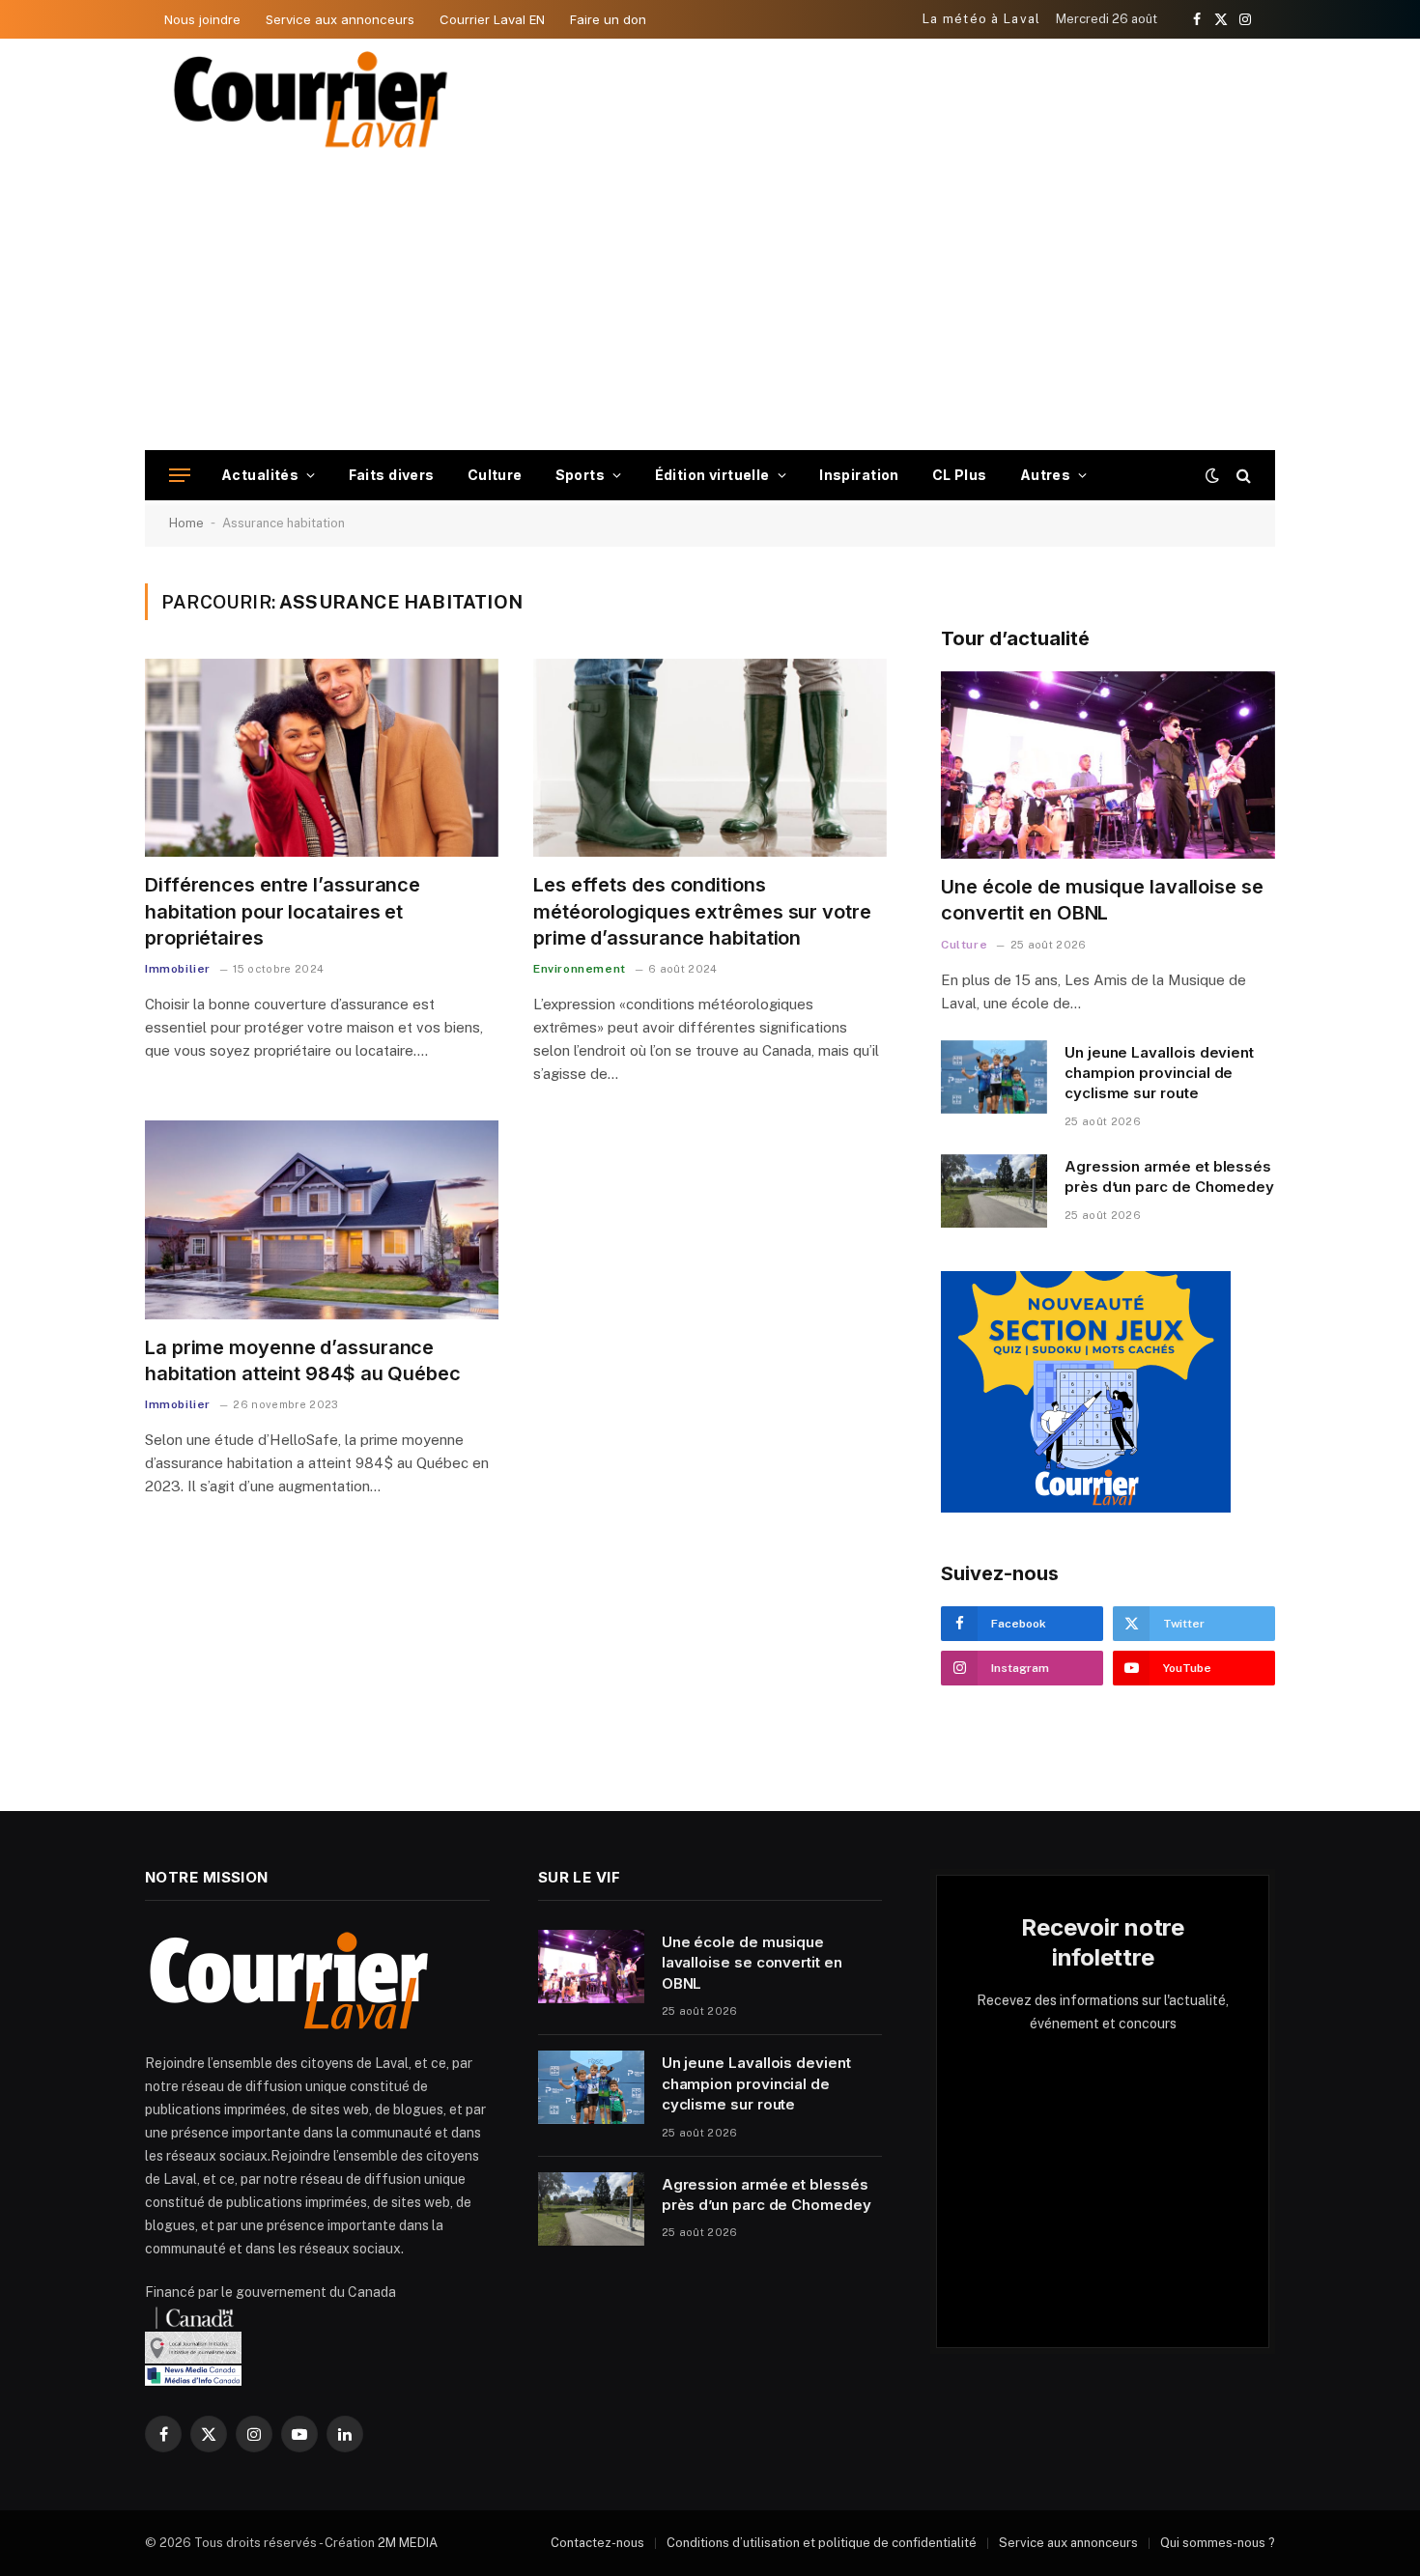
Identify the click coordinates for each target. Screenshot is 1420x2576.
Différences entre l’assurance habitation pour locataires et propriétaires (283, 911)
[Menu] (180, 476)
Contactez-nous (597, 2543)
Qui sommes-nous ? (1218, 2543)
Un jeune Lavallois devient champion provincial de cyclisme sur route (1159, 1073)
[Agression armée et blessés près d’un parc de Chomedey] (994, 1191)
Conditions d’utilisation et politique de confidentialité (822, 2543)
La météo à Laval (982, 19)
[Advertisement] (710, 305)
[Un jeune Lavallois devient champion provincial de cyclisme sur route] (994, 1077)
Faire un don (608, 19)
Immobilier (178, 969)
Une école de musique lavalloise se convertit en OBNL (1102, 900)
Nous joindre (202, 19)
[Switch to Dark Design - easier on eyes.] (1212, 475)
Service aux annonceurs (340, 19)
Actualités (260, 475)
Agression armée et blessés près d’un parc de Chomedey (1169, 1176)
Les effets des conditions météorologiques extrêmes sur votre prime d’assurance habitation (702, 911)
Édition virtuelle (712, 475)
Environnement (580, 969)
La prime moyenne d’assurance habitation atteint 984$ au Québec (303, 1360)
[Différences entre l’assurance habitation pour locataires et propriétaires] (322, 758)
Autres (1046, 475)
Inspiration (859, 475)
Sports (581, 475)
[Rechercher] (1242, 476)
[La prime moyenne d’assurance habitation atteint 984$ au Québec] (322, 1220)
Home (186, 523)
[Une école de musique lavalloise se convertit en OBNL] (1108, 765)
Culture (495, 475)
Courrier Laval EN (492, 19)
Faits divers (392, 475)
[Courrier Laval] (311, 99)
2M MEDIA (408, 2543)
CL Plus (960, 475)
